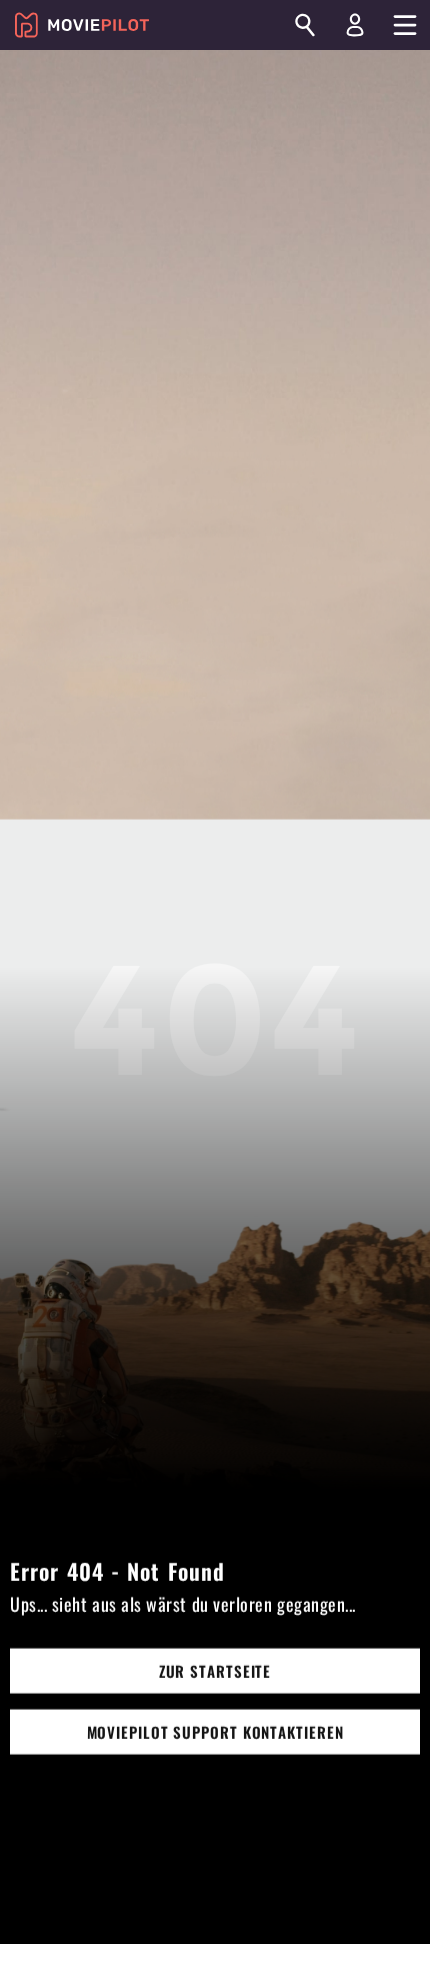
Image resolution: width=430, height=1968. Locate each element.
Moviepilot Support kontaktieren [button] (215, 1732)
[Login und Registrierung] (355, 25)
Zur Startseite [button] (215, 1671)
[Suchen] (305, 25)
